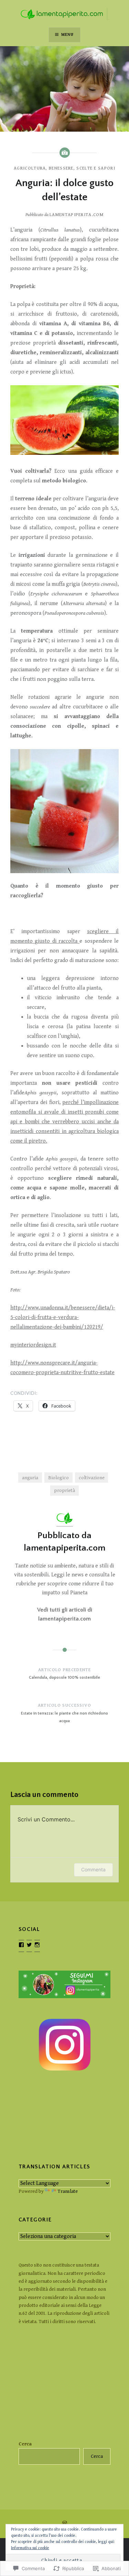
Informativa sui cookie (30, 2548)
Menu (68, 35)
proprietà (64, 1490)
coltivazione (92, 1478)
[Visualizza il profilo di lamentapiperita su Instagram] (37, 1945)
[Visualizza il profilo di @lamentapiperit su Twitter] (29, 1945)
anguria (30, 1478)
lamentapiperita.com (77, 215)
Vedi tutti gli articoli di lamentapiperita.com (65, 1614)
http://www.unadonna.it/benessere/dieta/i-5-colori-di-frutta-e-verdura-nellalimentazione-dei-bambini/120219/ (63, 1317)
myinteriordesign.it (33, 1345)
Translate (68, 2191)
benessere (61, 168)
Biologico (58, 1478)
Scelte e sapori (96, 168)
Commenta (93, 1869)
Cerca (25, 2444)
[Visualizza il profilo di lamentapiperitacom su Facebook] (21, 1945)
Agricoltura (30, 168)
